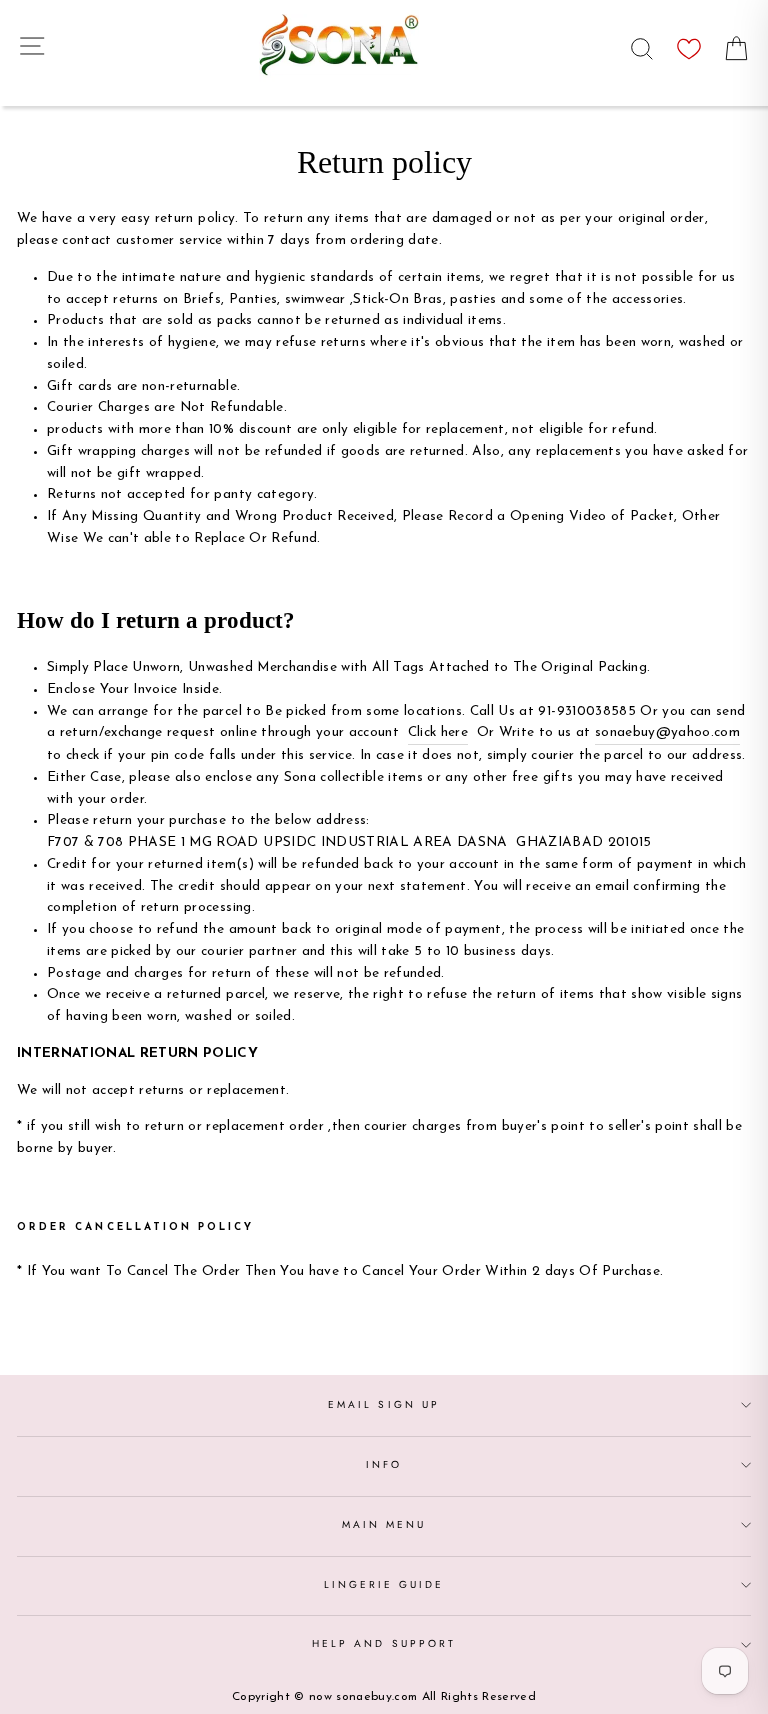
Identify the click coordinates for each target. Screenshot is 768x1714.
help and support (384, 1643)
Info (384, 1464)
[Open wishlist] (689, 43)
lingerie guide (384, 1584)
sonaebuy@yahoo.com (667, 732)
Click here (438, 732)
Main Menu (384, 1524)
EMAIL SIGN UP (384, 1404)
